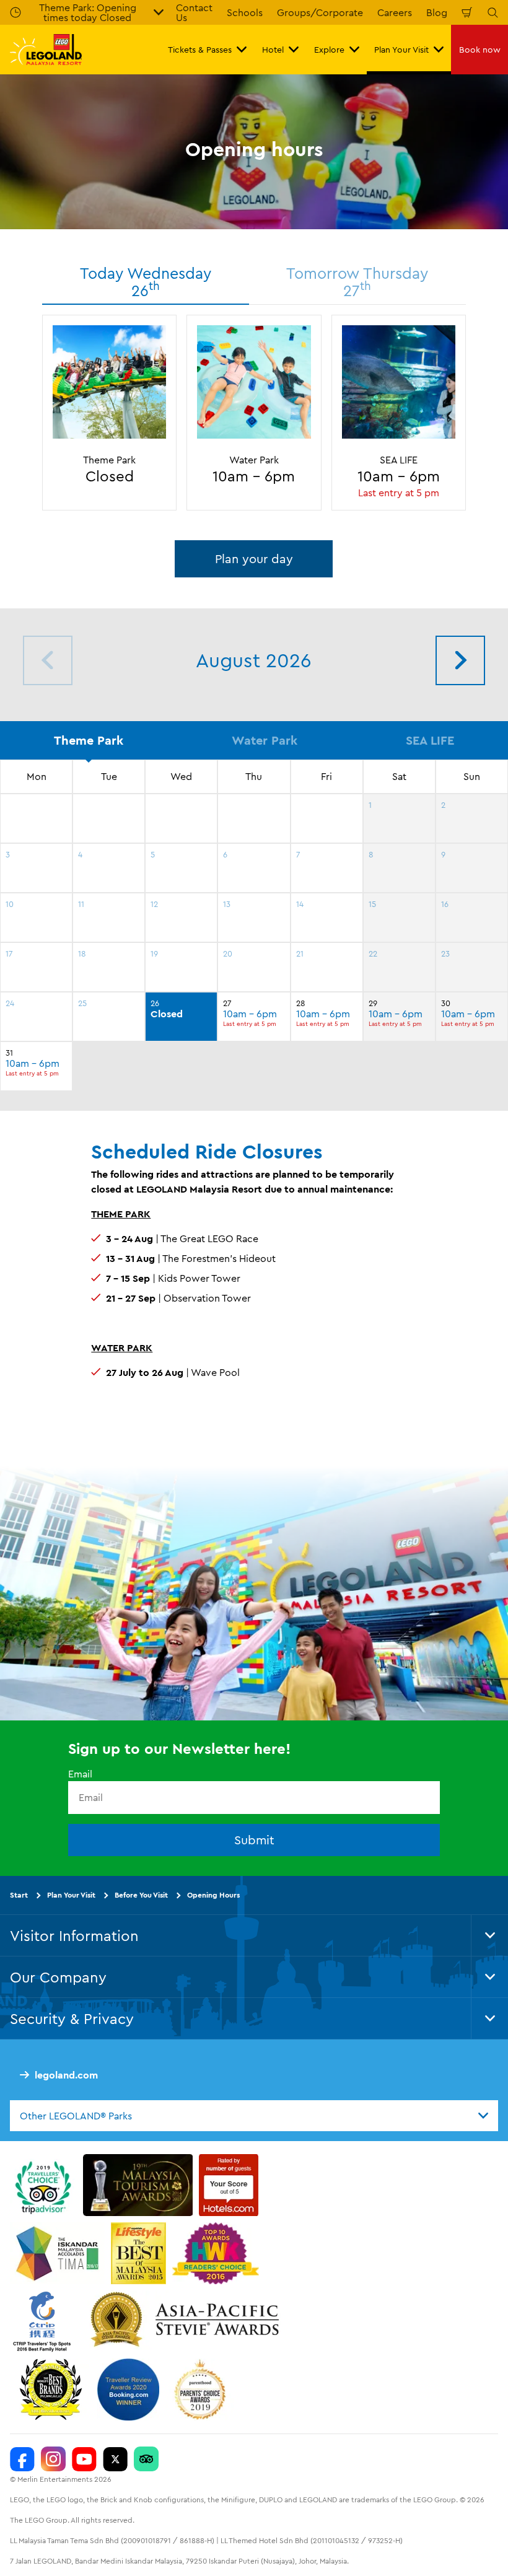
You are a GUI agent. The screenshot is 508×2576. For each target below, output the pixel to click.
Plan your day (254, 559)
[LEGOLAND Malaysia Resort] (22, 2459)
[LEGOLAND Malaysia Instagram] (53, 2459)
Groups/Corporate (320, 12)
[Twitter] (115, 2459)
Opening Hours (213, 1894)
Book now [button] (480, 50)
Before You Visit (141, 1894)
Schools (245, 12)
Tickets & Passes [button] (200, 50)
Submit (254, 1839)
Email (80, 1774)
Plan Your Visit (71, 1894)
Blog (437, 12)
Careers (395, 12)
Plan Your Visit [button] (401, 50)
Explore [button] (329, 50)
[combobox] (254, 2116)
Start (19, 1894)
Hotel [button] (273, 50)
